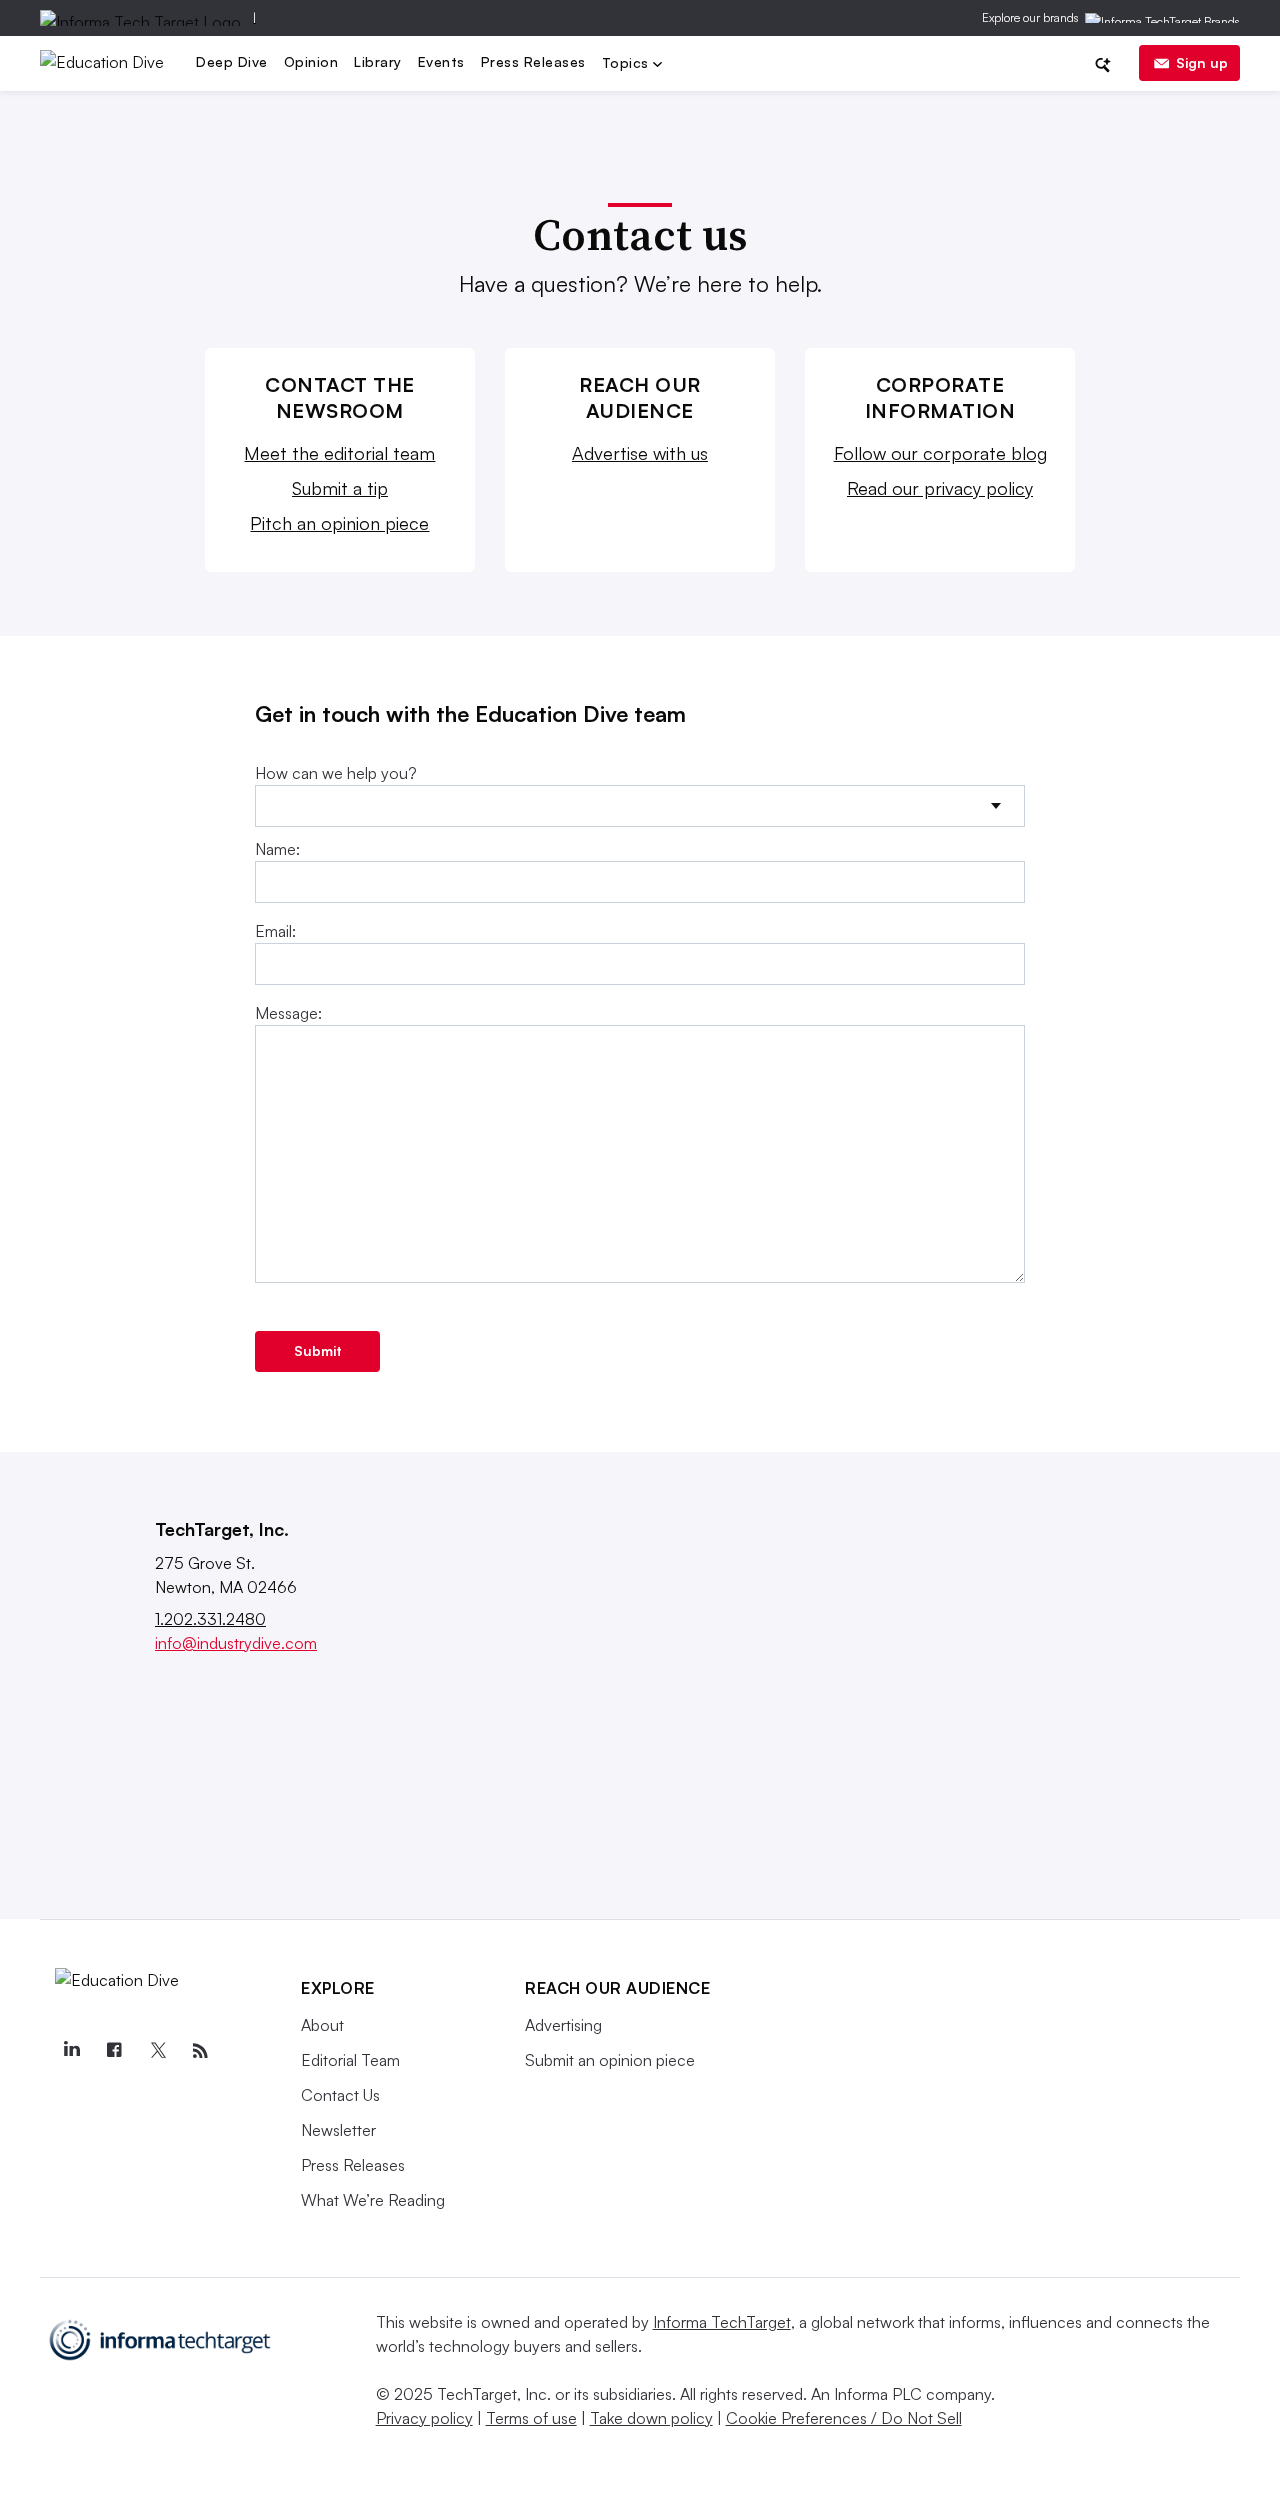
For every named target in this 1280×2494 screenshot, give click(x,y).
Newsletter (338, 2130)
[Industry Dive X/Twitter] (157, 2051)
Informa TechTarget (722, 2322)
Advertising (563, 2025)
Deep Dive (232, 61)
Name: (277, 849)
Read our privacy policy (940, 488)
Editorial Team (350, 2060)
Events (441, 61)
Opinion (311, 61)
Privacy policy (424, 2418)
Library (378, 61)
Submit (318, 1350)
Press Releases (533, 61)
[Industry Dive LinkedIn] (71, 2051)
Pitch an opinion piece (339, 523)
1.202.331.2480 (210, 1619)
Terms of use (531, 2418)
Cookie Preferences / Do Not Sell (844, 2418)
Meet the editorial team (339, 453)
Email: (275, 931)
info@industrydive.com (236, 1643)
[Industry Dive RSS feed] (200, 2051)
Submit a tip (340, 488)
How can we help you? (336, 773)
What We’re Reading (373, 2200)
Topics (628, 64)
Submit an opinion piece (610, 2060)
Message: (288, 1013)
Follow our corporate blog (940, 453)
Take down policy (651, 2418)
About (322, 2025)
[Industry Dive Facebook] (114, 2051)
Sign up (1202, 62)
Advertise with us (640, 453)
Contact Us (340, 2095)
